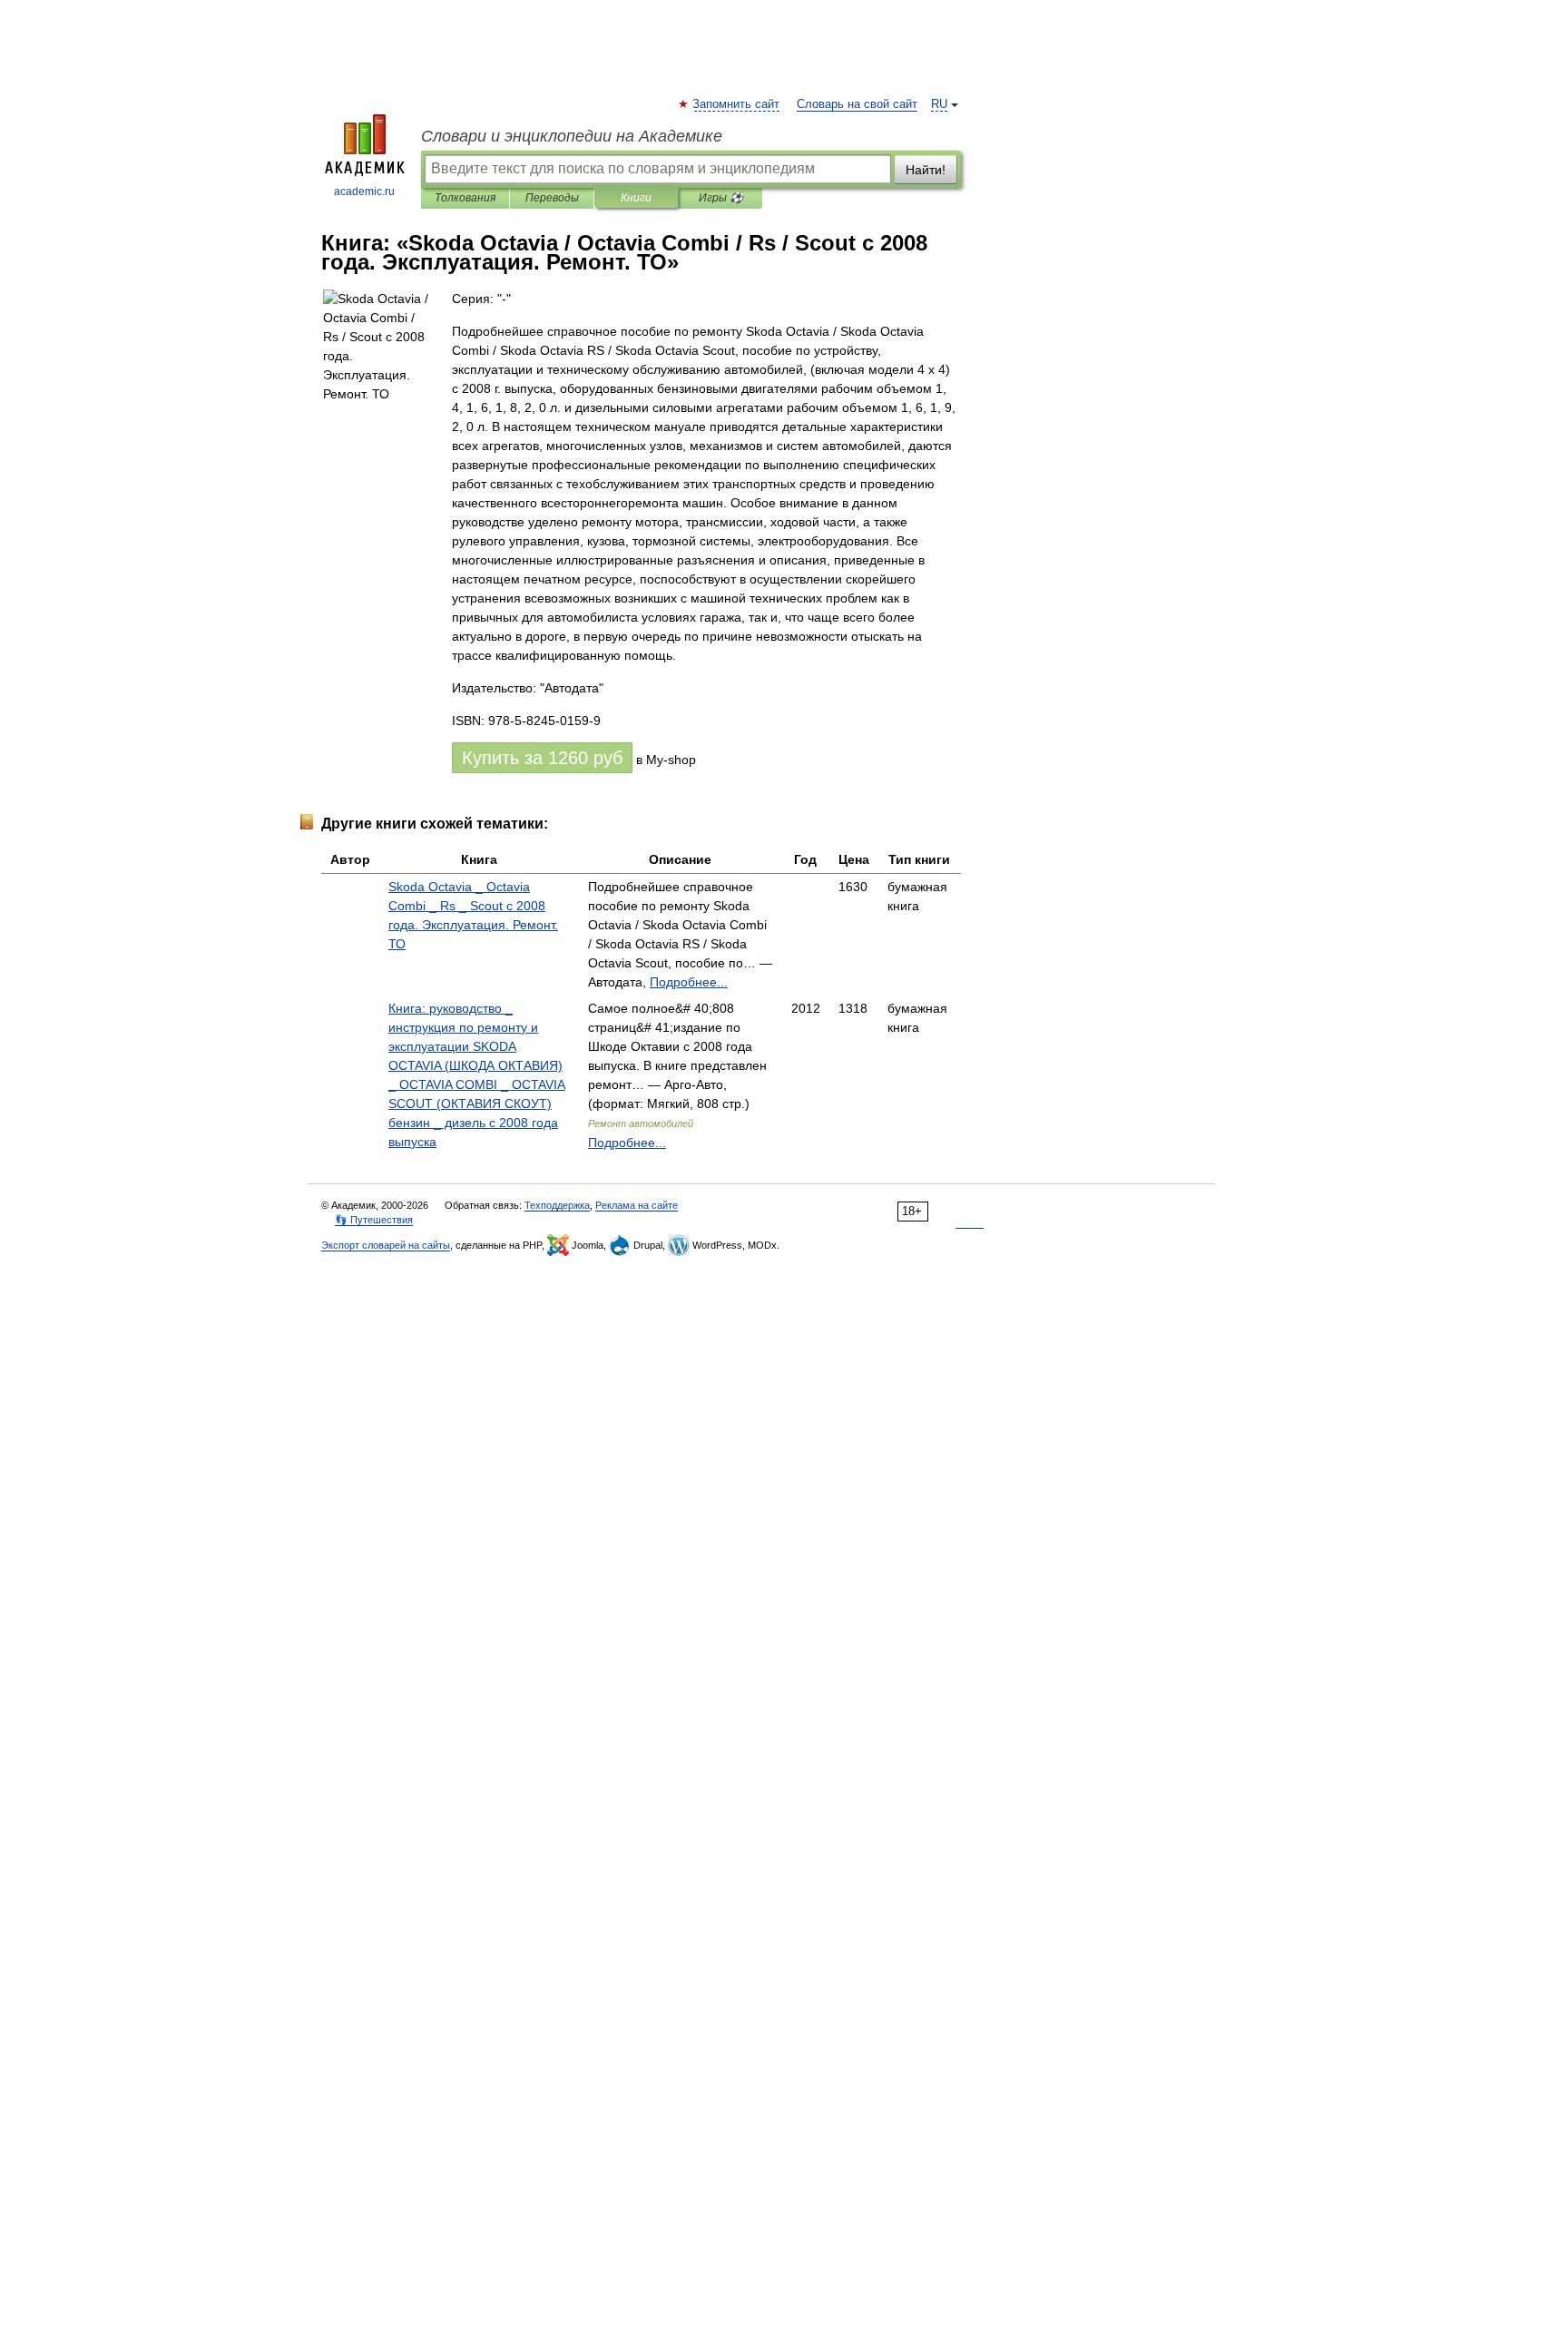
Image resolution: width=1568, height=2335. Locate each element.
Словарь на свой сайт (857, 104)
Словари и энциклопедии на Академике (572, 136)
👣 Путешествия (374, 1220)
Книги (636, 198)
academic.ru (364, 191)
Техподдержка (557, 1205)
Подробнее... (689, 982)
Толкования (465, 198)
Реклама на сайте (637, 1205)
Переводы (552, 198)
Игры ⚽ (721, 198)
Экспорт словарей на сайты (386, 1245)
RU (939, 104)
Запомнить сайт (737, 104)
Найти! (926, 170)
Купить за (542, 758)
